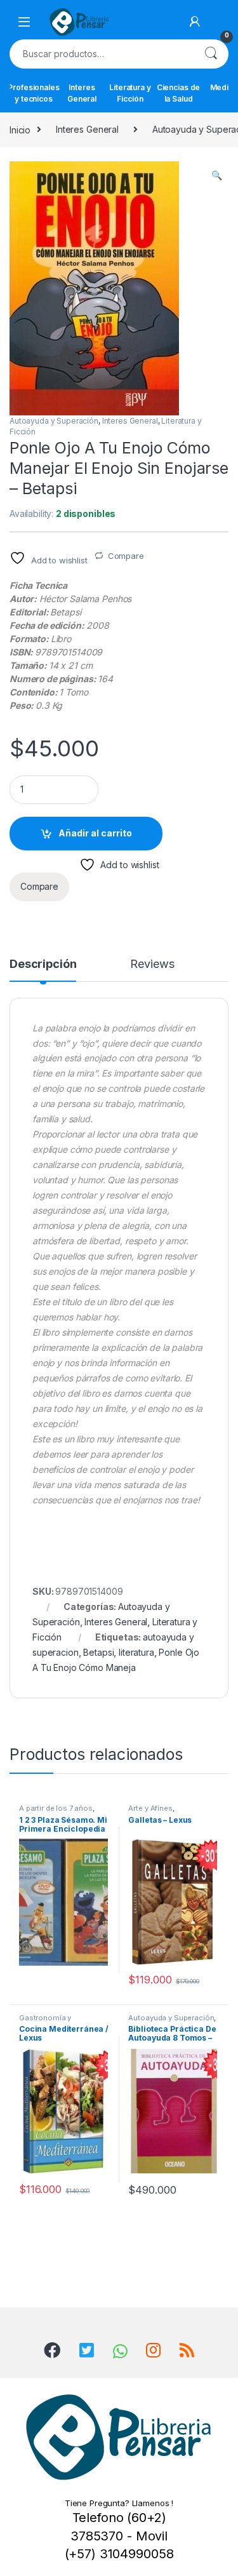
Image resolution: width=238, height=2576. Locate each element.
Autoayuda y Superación (54, 421)
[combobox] (101, 54)
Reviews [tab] (152, 964)
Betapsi (98, 1652)
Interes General (82, 93)
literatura (136, 1652)
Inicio (20, 129)
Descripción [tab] (43, 964)
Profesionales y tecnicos (34, 93)
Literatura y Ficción (130, 93)
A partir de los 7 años (56, 1808)
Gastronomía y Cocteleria (45, 2022)
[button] (217, 175)
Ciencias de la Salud (178, 93)
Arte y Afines (150, 1808)
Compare (126, 556)
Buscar (211, 54)
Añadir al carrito (95, 833)
